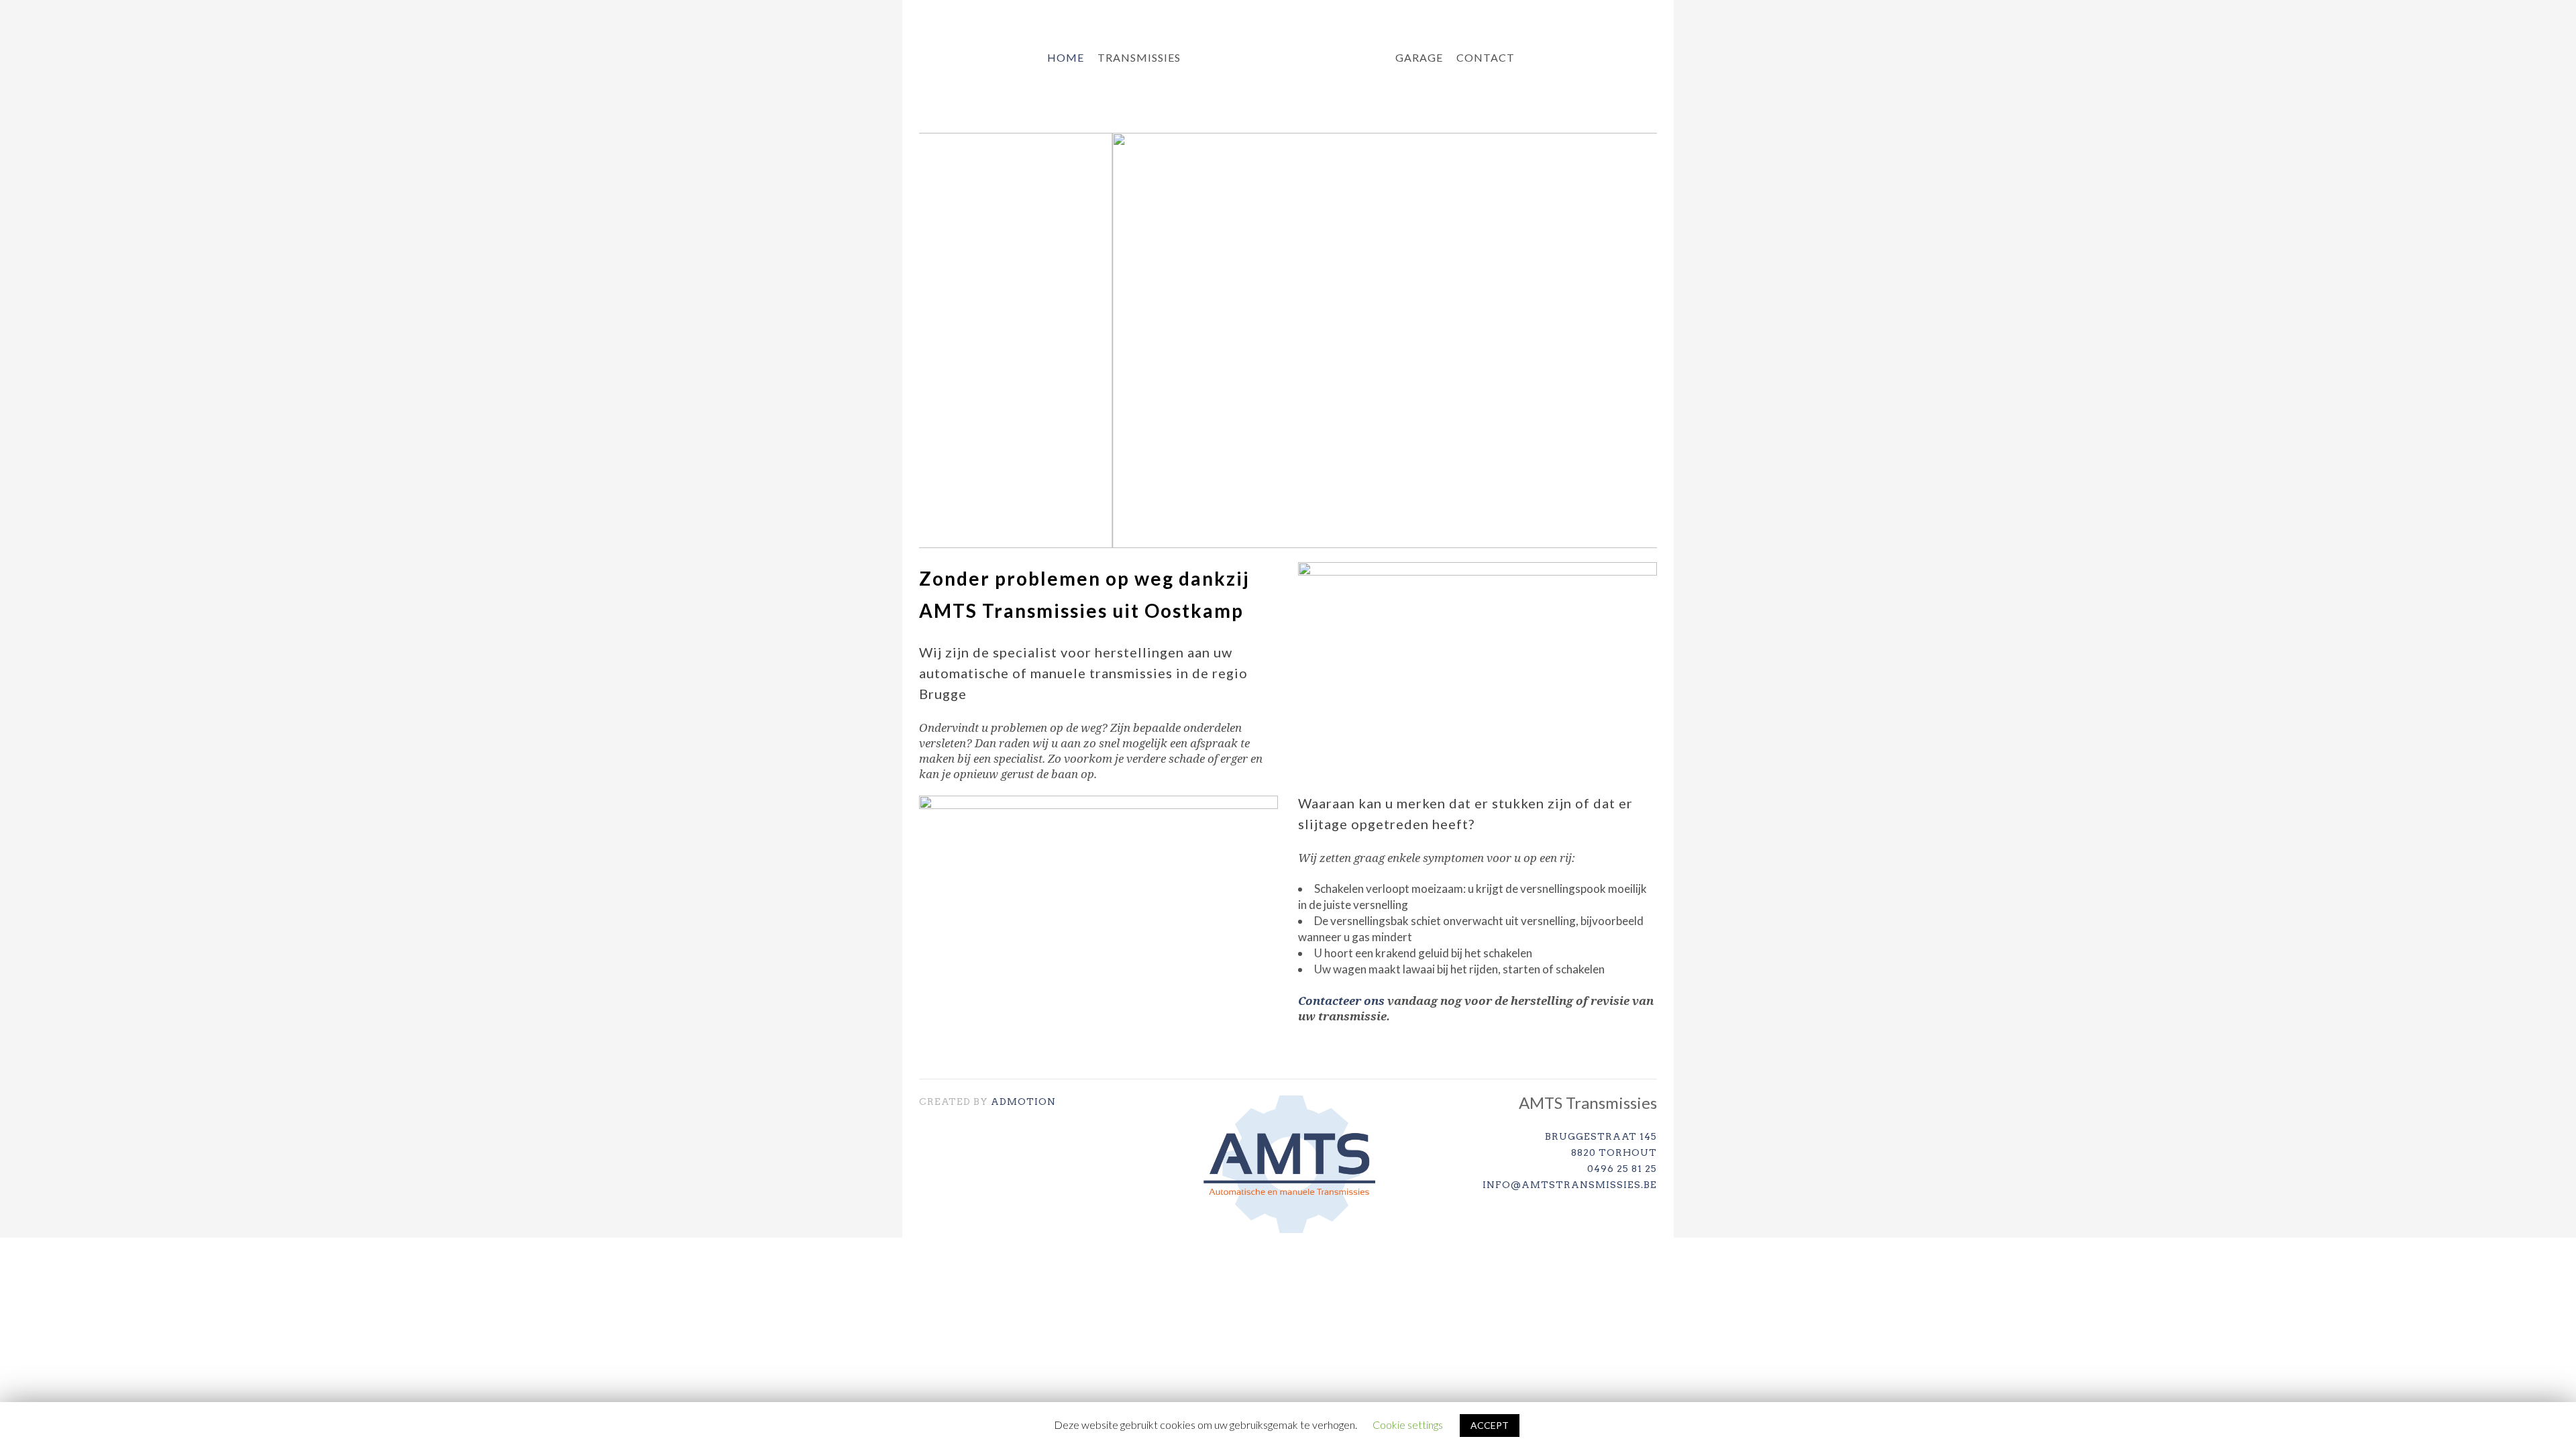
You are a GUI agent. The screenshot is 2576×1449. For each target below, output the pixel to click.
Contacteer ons (1341, 1001)
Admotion (1023, 1102)
